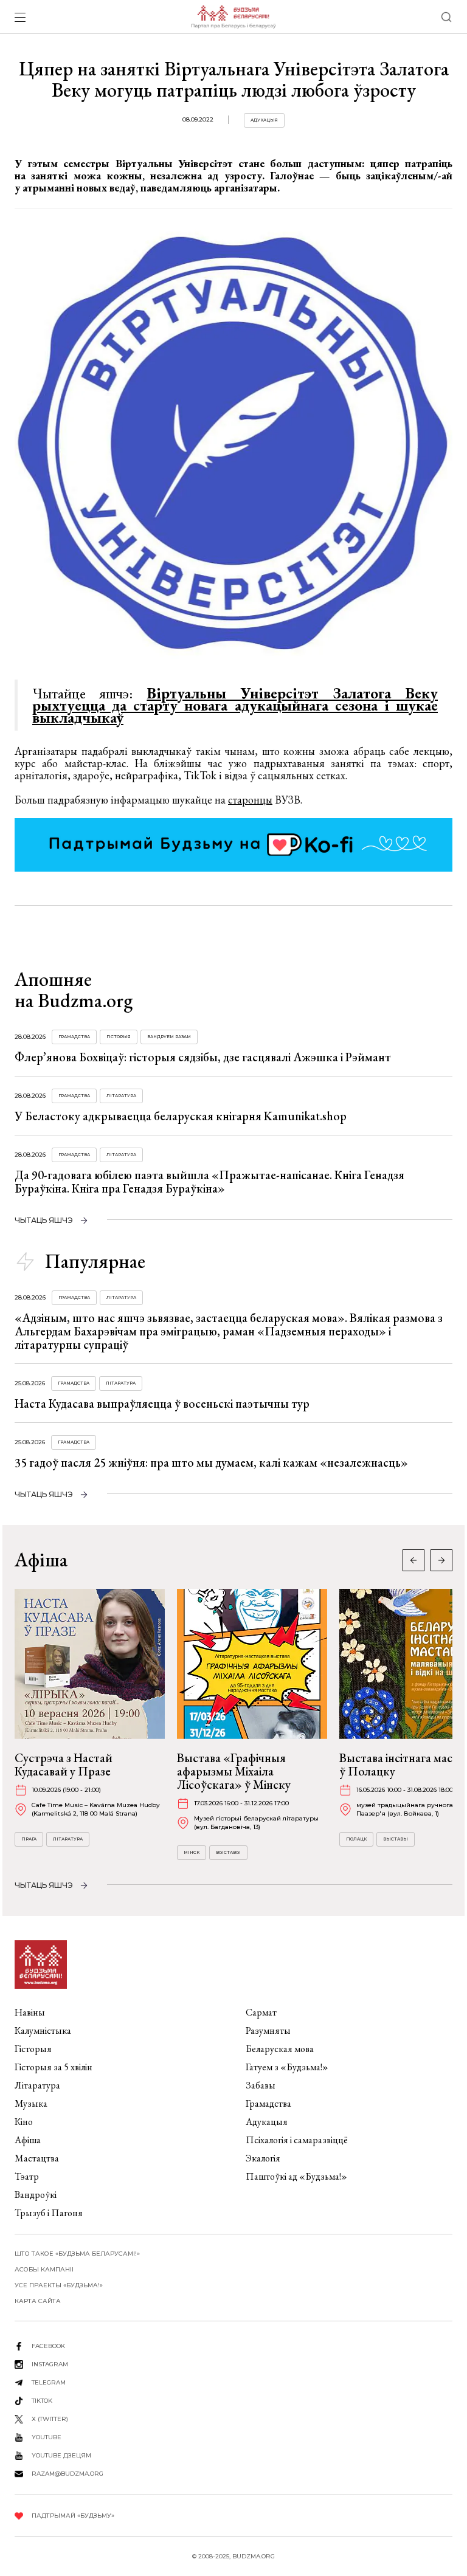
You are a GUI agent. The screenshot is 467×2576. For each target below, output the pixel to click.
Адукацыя (264, 120)
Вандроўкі (36, 2195)
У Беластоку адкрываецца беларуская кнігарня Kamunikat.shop (181, 1116)
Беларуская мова (280, 2049)
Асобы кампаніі (44, 2269)
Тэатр (27, 2176)
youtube (47, 2437)
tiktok (42, 2401)
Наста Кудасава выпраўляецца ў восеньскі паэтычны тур (162, 1403)
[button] (441, 1560)
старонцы (250, 800)
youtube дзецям (61, 2455)
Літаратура (121, 1096)
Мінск (192, 1852)
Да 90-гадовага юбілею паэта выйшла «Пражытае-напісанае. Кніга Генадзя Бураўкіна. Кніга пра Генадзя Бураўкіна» (209, 1182)
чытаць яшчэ (44, 1220)
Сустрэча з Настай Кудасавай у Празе (64, 1765)
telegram (49, 2382)
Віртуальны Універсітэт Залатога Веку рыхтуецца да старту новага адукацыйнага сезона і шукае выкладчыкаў (235, 705)
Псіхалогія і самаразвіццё (297, 2140)
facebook (48, 2346)
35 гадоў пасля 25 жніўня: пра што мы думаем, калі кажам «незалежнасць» (211, 1462)
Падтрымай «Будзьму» (73, 2516)
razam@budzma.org (67, 2474)
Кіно (24, 2122)
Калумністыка (43, 2030)
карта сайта (38, 2301)
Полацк (356, 1839)
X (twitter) (50, 2419)
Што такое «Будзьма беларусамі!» (77, 2254)
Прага (29, 1839)
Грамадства (74, 1037)
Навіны (30, 2012)
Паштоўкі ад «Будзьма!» (296, 2176)
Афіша (28, 2140)
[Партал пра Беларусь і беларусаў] (233, 17)
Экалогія (263, 2158)
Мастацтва (37, 2158)
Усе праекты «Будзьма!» (59, 2285)
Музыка (31, 2103)
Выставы (228, 1852)
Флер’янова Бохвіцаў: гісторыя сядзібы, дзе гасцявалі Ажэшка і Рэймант (203, 1057)
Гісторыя (119, 1037)
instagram (50, 2364)
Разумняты (268, 2030)
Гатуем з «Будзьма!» (287, 2067)
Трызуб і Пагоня (49, 2213)
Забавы (261, 2085)
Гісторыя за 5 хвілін (54, 2067)
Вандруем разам (169, 1037)
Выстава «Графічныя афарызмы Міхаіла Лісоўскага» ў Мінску (234, 1771)
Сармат (261, 2012)
